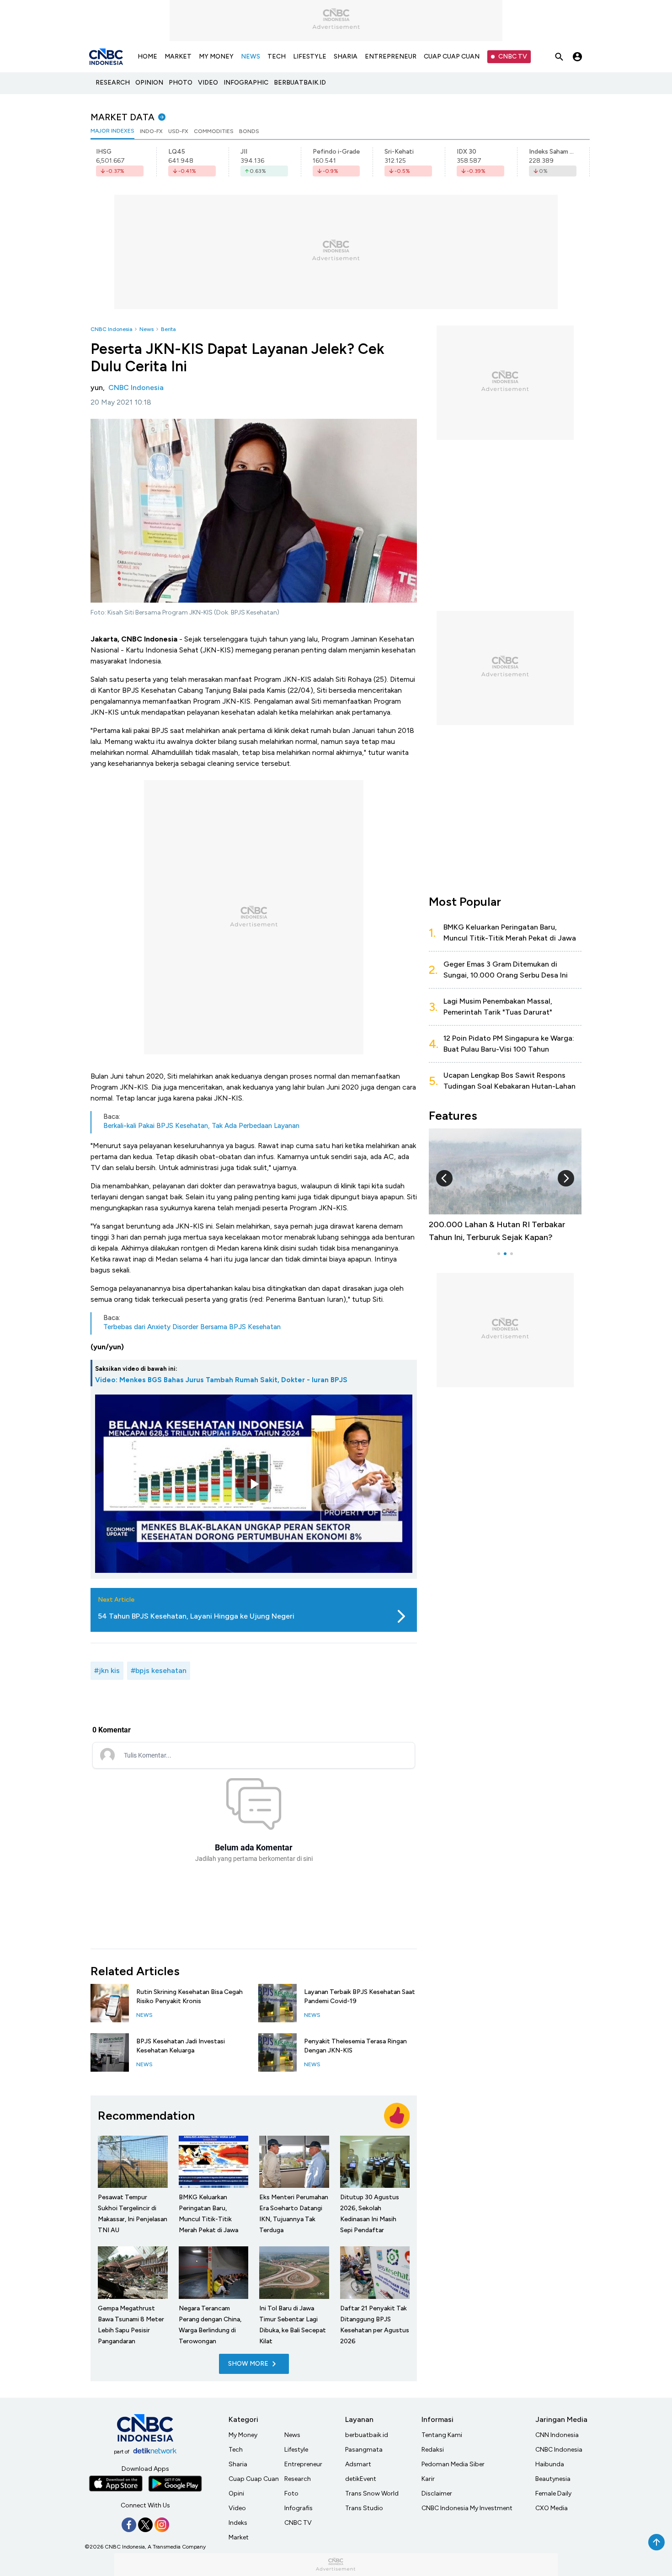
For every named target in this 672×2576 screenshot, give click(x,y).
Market (239, 2537)
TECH (277, 56)
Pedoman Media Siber (453, 2464)
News (147, 329)
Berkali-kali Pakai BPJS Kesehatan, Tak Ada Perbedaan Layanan (201, 1126)
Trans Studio (364, 2508)
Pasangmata (364, 2450)
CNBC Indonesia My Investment (467, 2508)
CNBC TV (513, 56)
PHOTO (181, 83)
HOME (147, 56)
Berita (168, 329)
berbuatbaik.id (367, 2435)
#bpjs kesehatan (159, 1670)
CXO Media (552, 2508)
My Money (243, 2435)
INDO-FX (151, 131)
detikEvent (361, 2479)
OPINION (149, 83)
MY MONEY (216, 56)
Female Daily (553, 2493)
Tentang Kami (442, 2435)
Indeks (238, 2523)
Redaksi (433, 2450)
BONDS (249, 131)
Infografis (299, 2508)
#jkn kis (107, 1670)
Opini (236, 2493)
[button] (444, 1178)
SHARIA (346, 56)
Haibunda (550, 2464)
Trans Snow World (372, 2493)
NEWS (251, 56)
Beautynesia (553, 2479)
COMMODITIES (214, 131)
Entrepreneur (303, 2464)
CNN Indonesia (557, 2435)
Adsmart (358, 2464)
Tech (236, 2450)
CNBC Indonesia (111, 329)
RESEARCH (113, 83)
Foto (291, 2493)
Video (237, 2508)
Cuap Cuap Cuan (254, 2479)
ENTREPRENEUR (391, 56)
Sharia (238, 2464)
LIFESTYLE (310, 56)
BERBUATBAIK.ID (300, 83)
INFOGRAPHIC (246, 83)
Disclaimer (437, 2493)
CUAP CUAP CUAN (452, 56)
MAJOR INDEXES (112, 131)
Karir (428, 2479)
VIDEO (208, 83)
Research (298, 2479)
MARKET (178, 56)
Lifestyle (296, 2450)
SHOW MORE (248, 2364)
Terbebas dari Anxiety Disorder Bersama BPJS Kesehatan (192, 1327)
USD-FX (178, 131)
